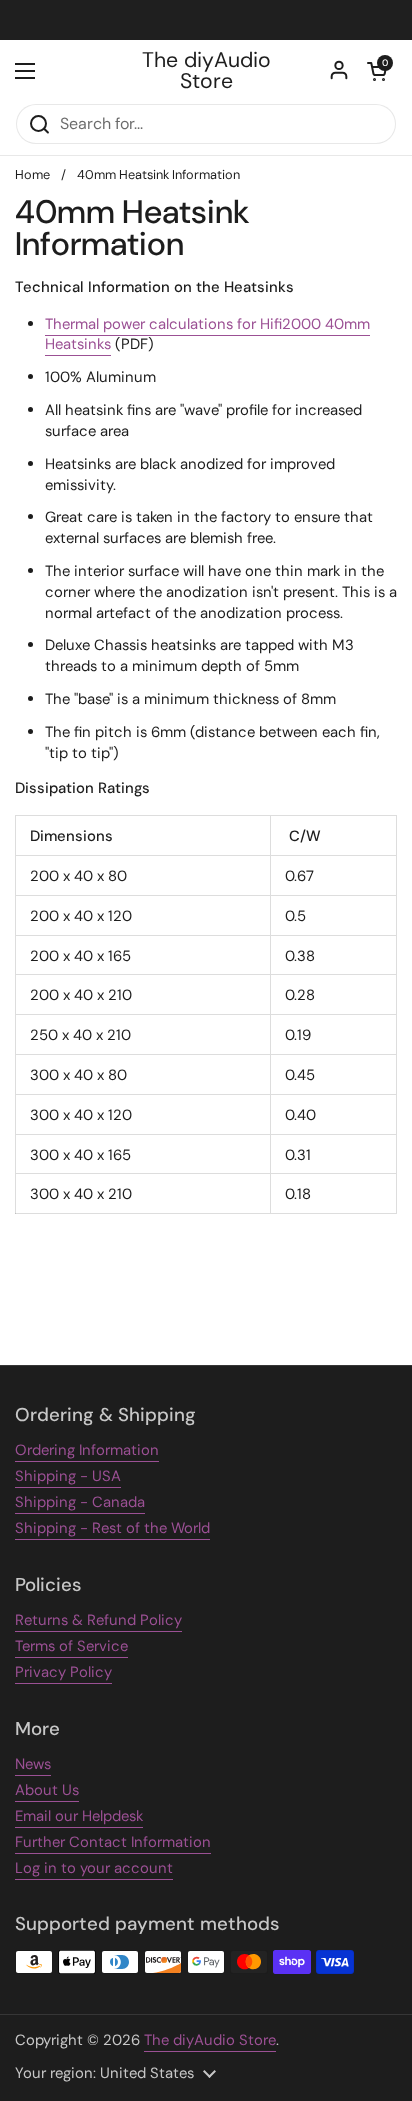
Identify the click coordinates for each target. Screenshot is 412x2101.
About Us (47, 1790)
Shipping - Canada (80, 1502)
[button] (377, 71)
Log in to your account (94, 1868)
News (33, 1764)
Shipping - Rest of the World (112, 1528)
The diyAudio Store (206, 71)
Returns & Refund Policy (98, 1620)
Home (32, 174)
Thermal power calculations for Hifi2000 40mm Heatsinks (207, 334)
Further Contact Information (113, 1842)
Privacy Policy (63, 1672)
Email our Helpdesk (79, 1816)
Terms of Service (71, 1646)
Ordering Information (87, 1450)
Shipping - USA (68, 1476)
